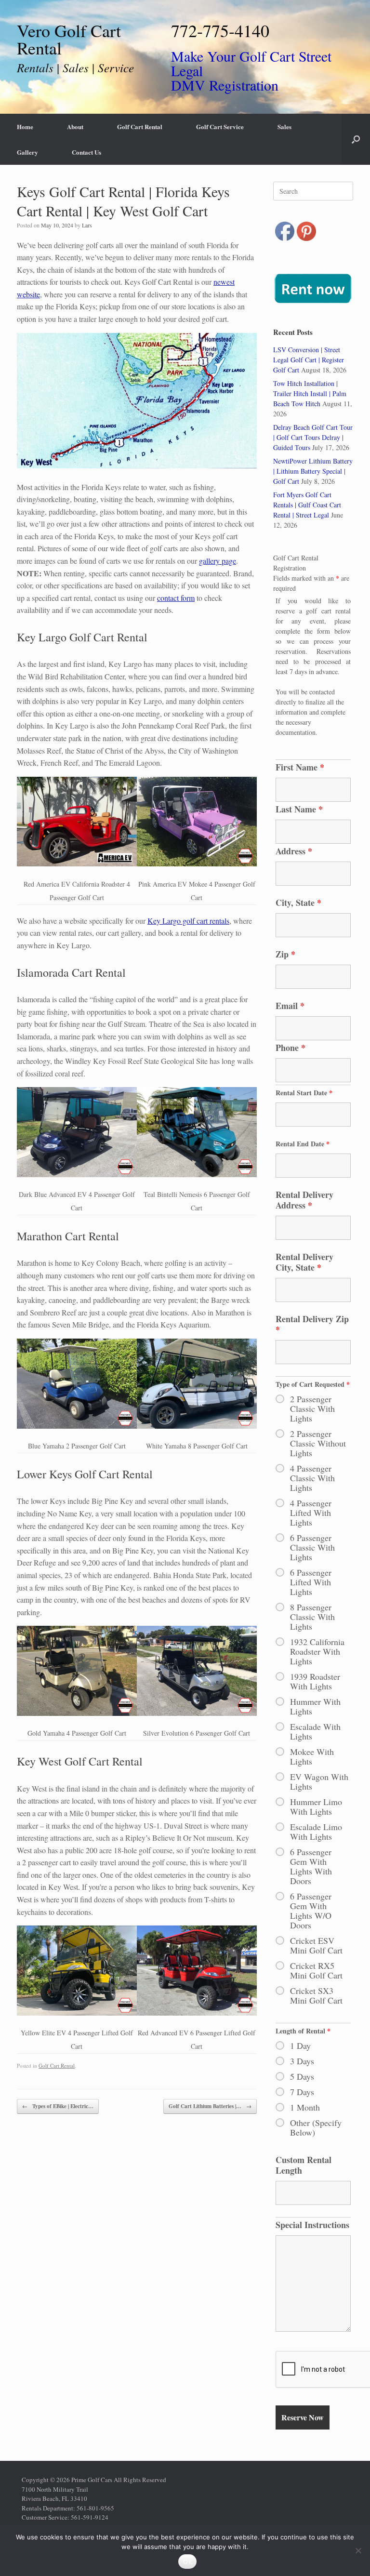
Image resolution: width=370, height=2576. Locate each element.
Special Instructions (312, 2225)
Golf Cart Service (220, 126)
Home (25, 126)
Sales (284, 126)
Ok (187, 2562)
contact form (176, 598)
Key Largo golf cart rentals (188, 921)
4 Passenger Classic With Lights (312, 1478)
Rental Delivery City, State (304, 1262)
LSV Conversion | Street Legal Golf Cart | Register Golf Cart (309, 360)
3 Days (302, 2061)
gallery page (218, 561)
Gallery (27, 152)
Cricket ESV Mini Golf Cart (316, 1945)
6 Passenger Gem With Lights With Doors (311, 1866)
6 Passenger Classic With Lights (312, 1547)
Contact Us (86, 152)
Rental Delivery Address (304, 1200)
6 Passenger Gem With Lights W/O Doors (311, 1911)
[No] (358, 2550)
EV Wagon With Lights (319, 1781)
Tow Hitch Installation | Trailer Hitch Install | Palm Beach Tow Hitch (310, 393)
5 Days (302, 2076)
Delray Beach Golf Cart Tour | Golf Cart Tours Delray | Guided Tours (313, 437)
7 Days (302, 2092)
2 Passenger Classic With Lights (312, 1408)
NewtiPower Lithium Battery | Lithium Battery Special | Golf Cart (313, 471)
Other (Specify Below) (316, 2127)
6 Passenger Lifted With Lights (311, 1582)
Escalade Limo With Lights (316, 1832)
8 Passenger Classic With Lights (312, 1617)
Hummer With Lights (315, 1706)
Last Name (299, 809)
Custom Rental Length (304, 2165)
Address (294, 851)
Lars (87, 225)
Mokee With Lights (312, 1756)
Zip (285, 954)
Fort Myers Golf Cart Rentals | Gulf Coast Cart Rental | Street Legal (307, 505)
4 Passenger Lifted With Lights (311, 1513)
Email (290, 1006)
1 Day (300, 2045)
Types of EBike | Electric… (58, 2106)
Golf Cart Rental (140, 126)
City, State (298, 903)
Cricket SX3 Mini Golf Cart (316, 1995)
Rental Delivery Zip (312, 1324)
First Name (300, 767)
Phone (291, 1048)
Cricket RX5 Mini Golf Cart (316, 1970)
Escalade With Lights (315, 1731)
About (75, 126)
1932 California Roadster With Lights (317, 1651)
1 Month (305, 2107)
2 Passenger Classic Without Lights (318, 1443)
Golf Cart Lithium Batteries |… (210, 2106)
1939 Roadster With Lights (315, 1681)
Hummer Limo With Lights (316, 1806)
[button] (356, 139)
